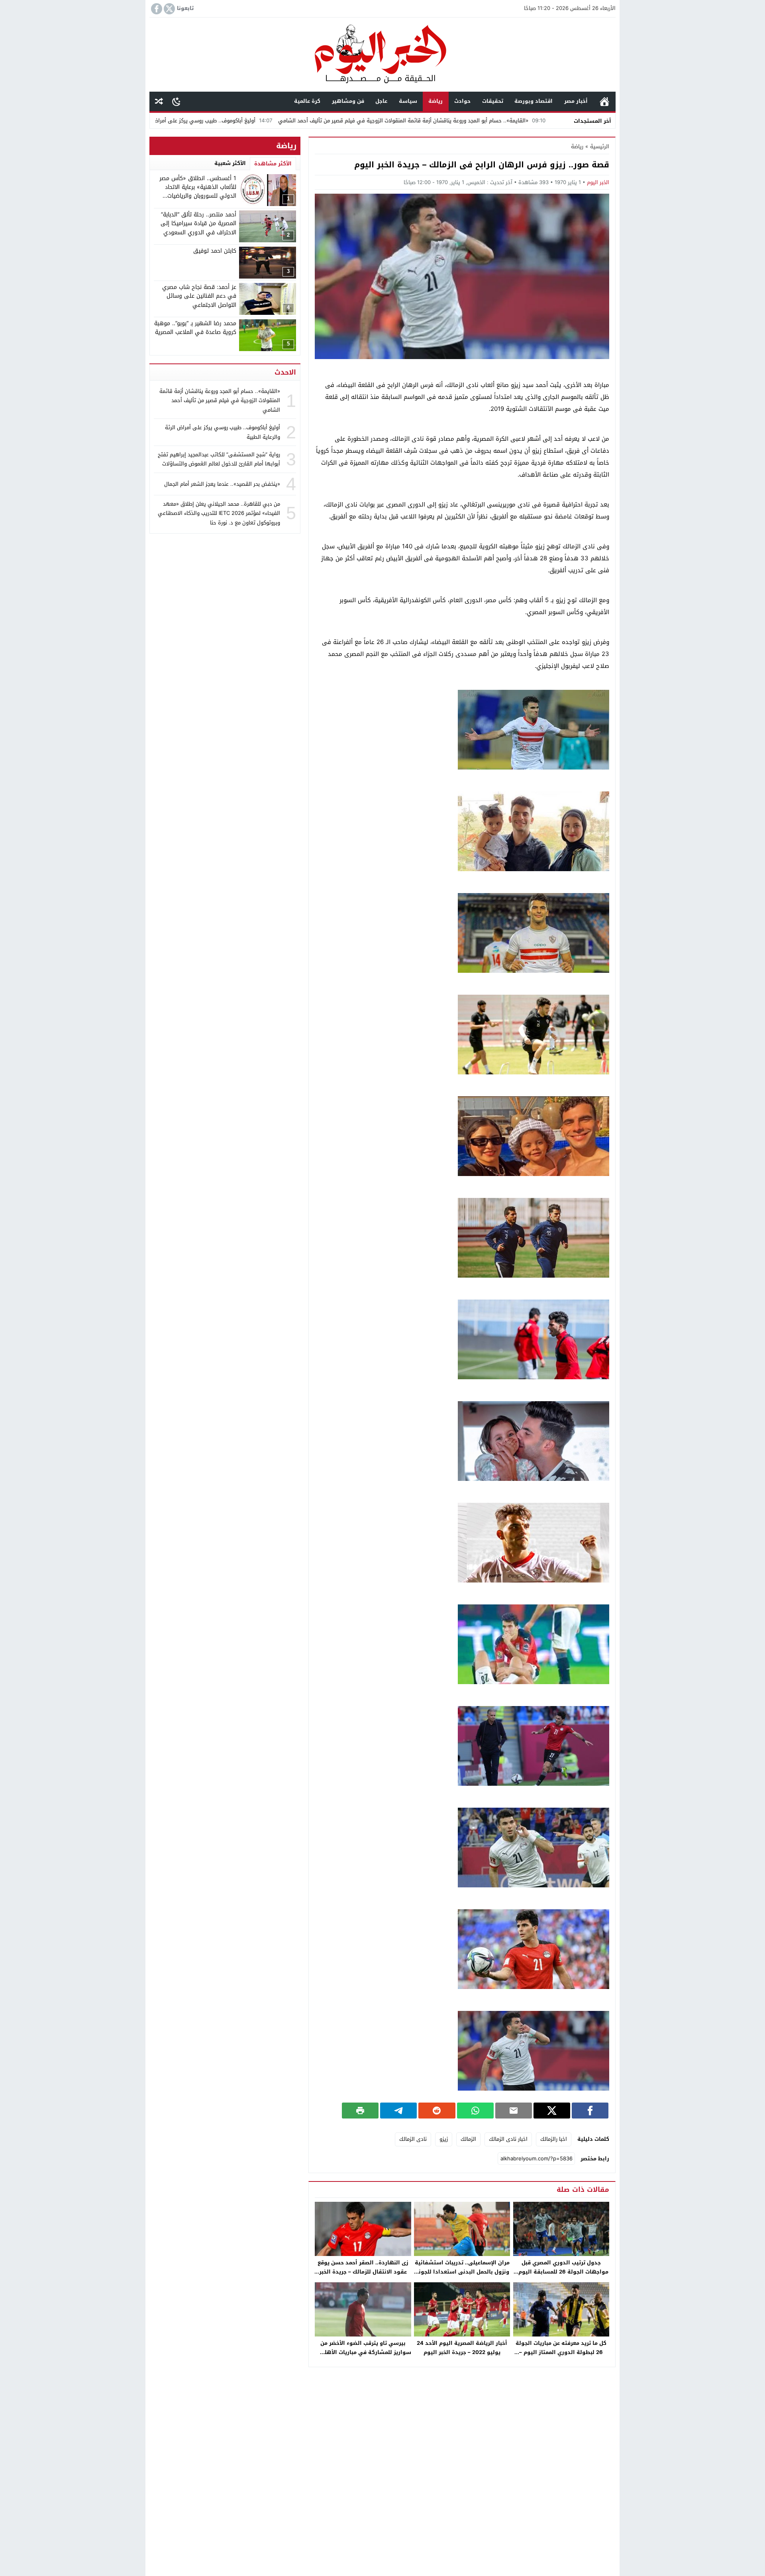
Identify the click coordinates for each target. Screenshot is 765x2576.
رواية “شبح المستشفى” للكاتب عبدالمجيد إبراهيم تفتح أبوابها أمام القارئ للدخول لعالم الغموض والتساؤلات (219, 459)
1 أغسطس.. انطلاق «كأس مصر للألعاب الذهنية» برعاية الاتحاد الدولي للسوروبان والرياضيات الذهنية (198, 192)
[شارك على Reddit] (437, 2111)
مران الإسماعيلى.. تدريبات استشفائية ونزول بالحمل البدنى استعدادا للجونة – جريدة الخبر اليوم (462, 2272)
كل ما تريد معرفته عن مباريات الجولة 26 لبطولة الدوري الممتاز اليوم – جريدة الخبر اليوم (561, 2352)
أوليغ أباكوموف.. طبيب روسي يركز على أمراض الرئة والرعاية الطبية (295, 121)
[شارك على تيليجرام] (398, 2111)
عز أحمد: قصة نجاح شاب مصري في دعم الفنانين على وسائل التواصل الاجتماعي (199, 296)
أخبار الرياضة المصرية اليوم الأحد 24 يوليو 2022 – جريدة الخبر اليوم (462, 2348)
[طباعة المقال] (360, 2111)
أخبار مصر (576, 101)
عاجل (381, 101)
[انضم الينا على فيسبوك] (156, 9)
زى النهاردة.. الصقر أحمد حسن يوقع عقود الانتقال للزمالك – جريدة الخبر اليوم (363, 2272)
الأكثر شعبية (230, 163)
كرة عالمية (307, 101)
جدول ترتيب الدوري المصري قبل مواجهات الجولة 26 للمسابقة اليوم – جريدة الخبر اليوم (561, 2272)
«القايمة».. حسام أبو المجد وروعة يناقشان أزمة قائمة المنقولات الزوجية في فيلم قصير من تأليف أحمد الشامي (518, 121)
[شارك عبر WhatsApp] (475, 2111)
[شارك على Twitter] (552, 2111)
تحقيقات (493, 101)
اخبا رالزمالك (554, 2139)
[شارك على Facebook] (590, 2111)
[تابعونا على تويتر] (169, 9)
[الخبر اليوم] (382, 55)
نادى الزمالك (413, 2139)
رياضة (435, 101)
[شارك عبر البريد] (514, 2111)
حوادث (462, 101)
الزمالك (468, 2139)
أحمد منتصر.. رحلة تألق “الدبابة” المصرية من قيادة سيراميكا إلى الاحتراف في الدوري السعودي (198, 224)
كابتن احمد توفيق (215, 251)
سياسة (408, 101)
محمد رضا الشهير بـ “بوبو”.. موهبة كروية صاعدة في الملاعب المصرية (195, 328)
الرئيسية (604, 101)
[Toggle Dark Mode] (176, 101)
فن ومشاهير (348, 101)
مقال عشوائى (159, 101)
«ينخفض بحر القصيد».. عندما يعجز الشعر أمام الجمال (222, 484)
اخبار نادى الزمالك (508, 2139)
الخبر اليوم (598, 182)
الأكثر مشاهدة (273, 164)
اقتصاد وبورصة (534, 101)
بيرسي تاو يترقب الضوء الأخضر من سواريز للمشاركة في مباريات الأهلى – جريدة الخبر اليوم (363, 2352)
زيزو (444, 2139)
